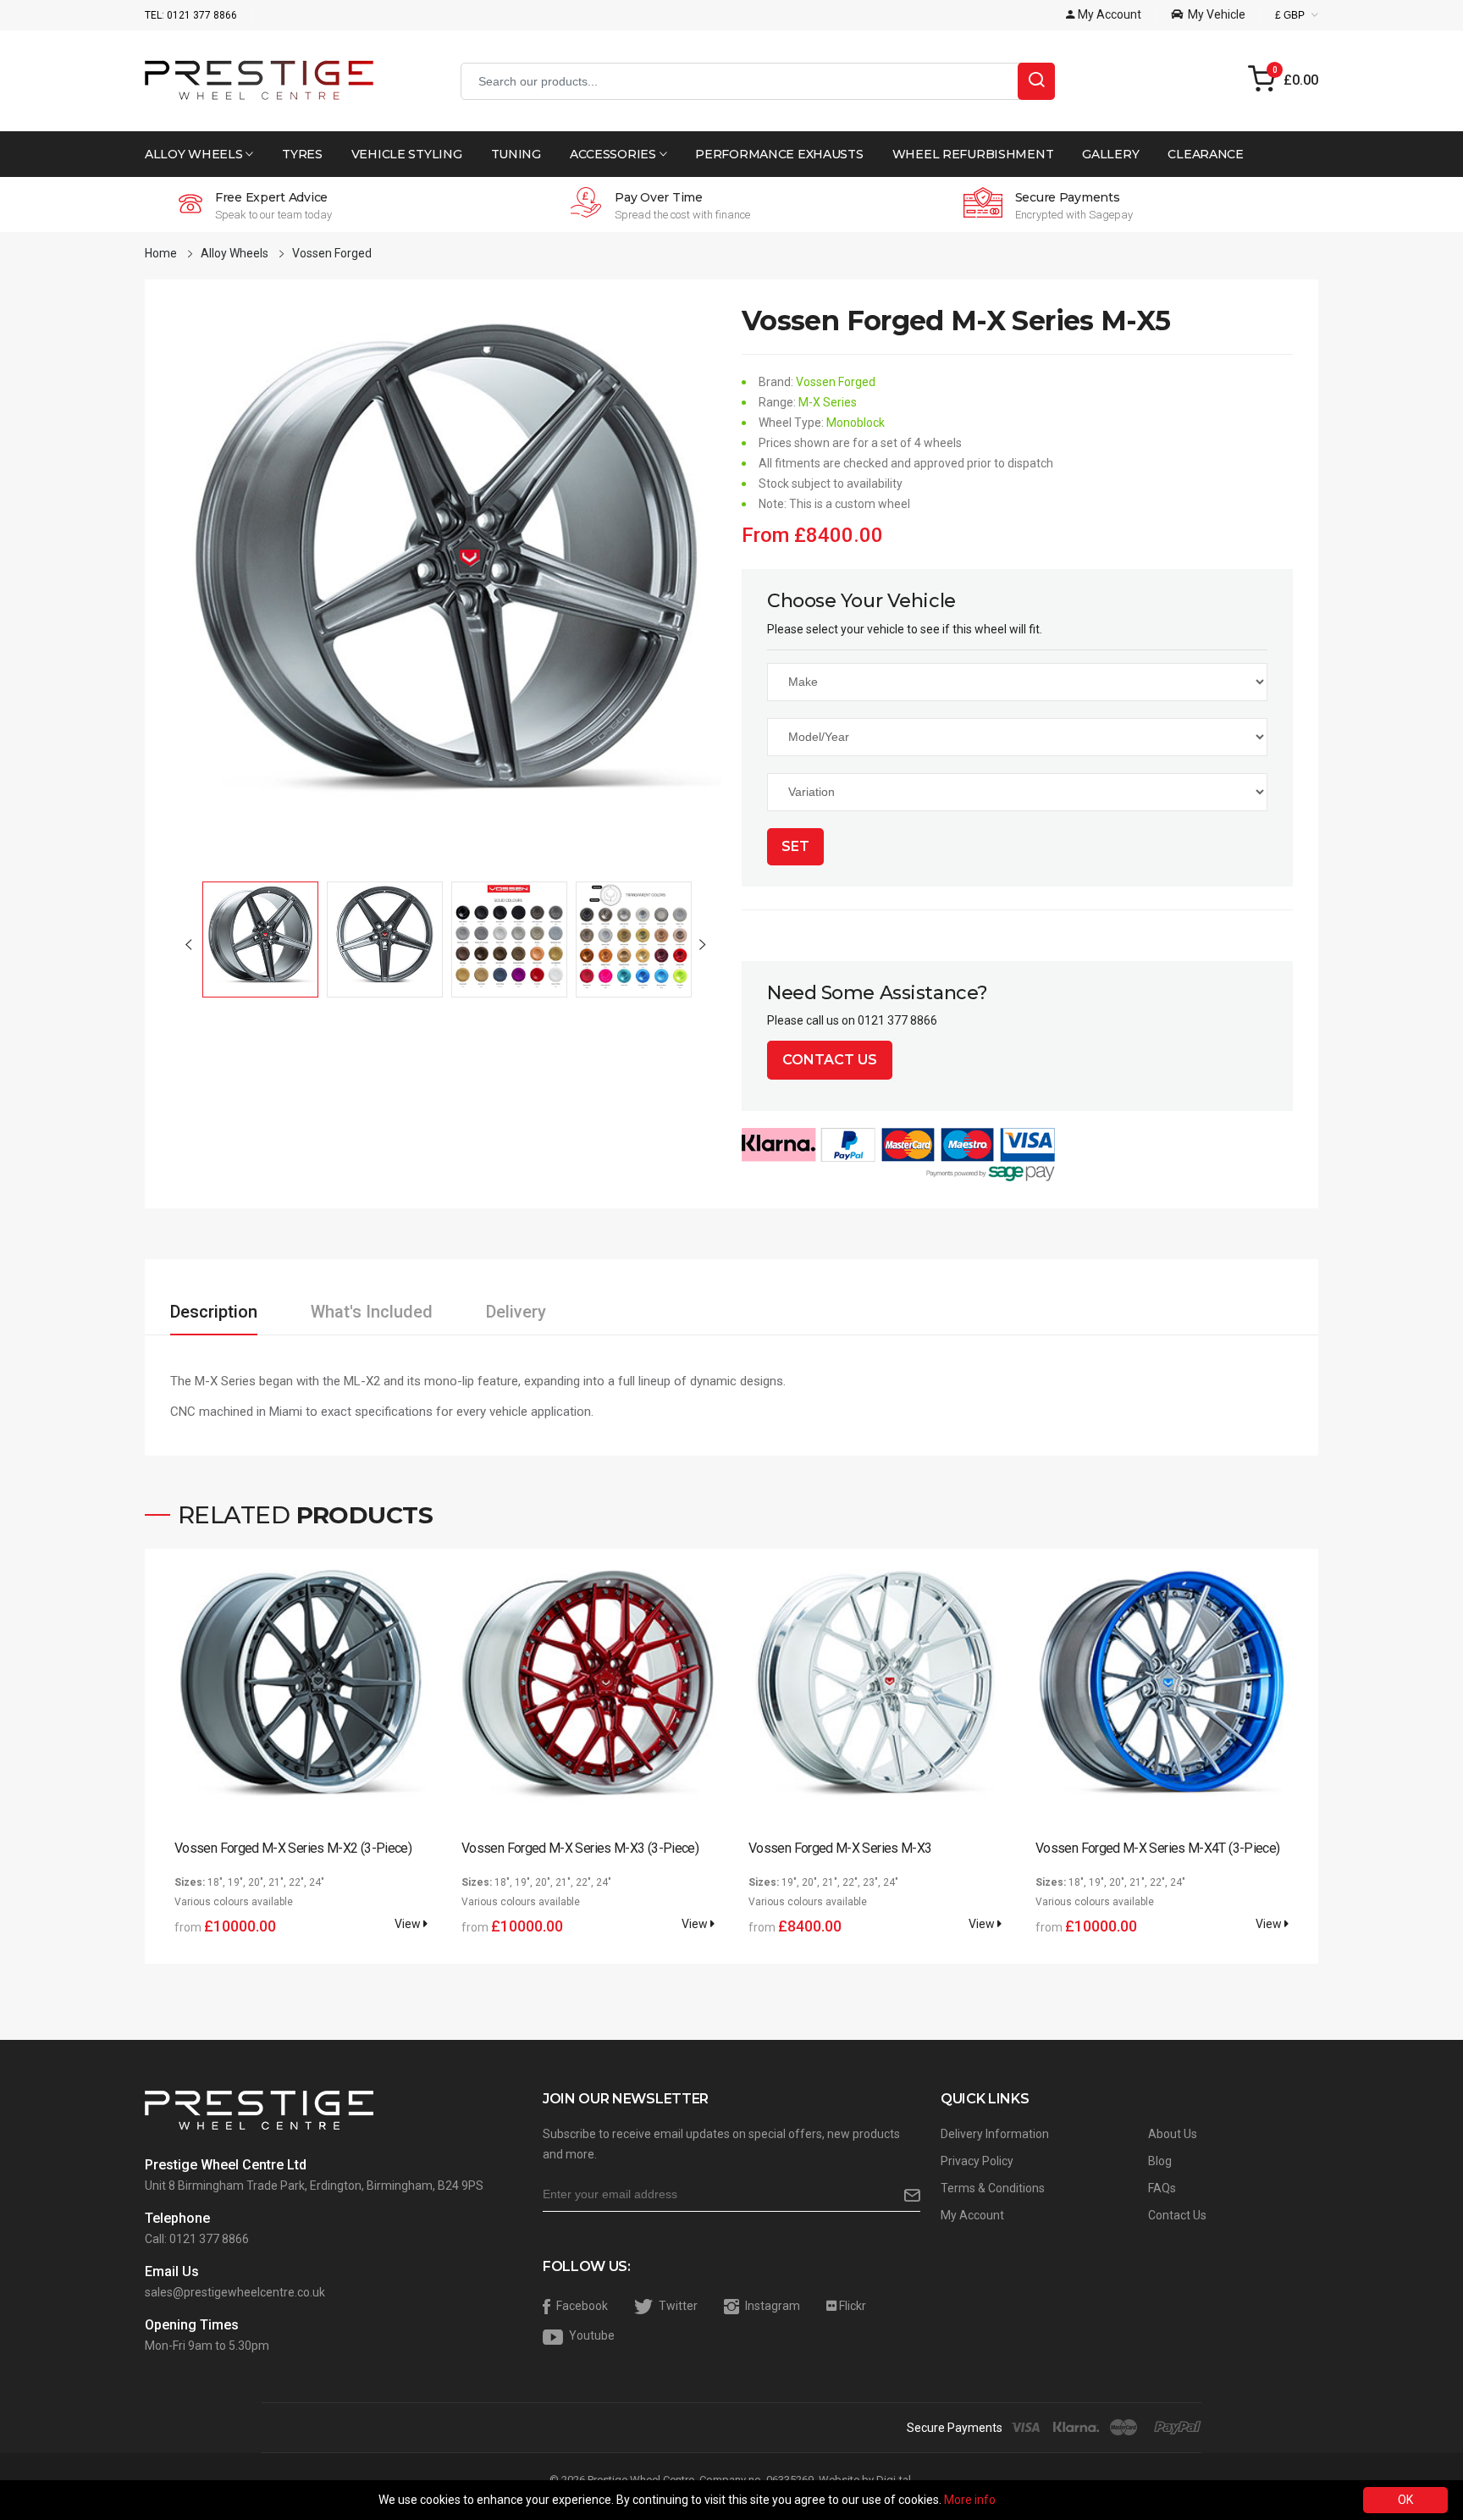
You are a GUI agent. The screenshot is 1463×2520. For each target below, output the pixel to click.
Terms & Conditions (993, 2188)
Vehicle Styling (407, 154)
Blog (1160, 2161)
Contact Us (830, 1060)
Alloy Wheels (195, 154)
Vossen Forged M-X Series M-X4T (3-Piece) (1157, 1848)
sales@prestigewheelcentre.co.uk (235, 2292)
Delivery (516, 1312)
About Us (1173, 2134)
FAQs (1162, 2188)
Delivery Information (995, 2134)
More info (970, 2500)
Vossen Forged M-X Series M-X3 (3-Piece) (580, 1848)
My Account (972, 2215)
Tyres (302, 154)
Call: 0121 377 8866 (197, 2239)
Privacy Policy (977, 2161)
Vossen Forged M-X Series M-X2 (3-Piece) (293, 1848)
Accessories (615, 154)
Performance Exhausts (779, 154)
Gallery (1110, 154)
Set (795, 846)
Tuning (516, 154)
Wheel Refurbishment (973, 154)
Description (214, 1312)
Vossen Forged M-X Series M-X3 (840, 1848)
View (409, 1924)
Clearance (1205, 154)
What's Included (372, 1312)
